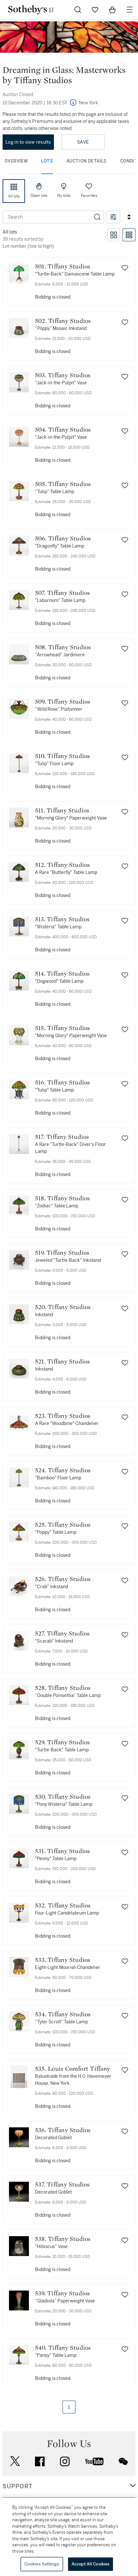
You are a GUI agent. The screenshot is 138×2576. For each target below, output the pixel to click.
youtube (94, 2461)
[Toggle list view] (129, 235)
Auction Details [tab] (86, 161)
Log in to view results (28, 142)
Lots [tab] (47, 161)
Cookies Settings (42, 2564)
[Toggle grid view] (114, 235)
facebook (40, 2461)
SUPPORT (17, 2486)
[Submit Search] (78, 10)
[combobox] (47, 217)
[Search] (97, 217)
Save (83, 142)
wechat (123, 2461)
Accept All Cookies (91, 2564)
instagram (65, 2461)
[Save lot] (125, 268)
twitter (15, 2461)
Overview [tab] (16, 161)
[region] (69, 2537)
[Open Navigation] (130, 10)
